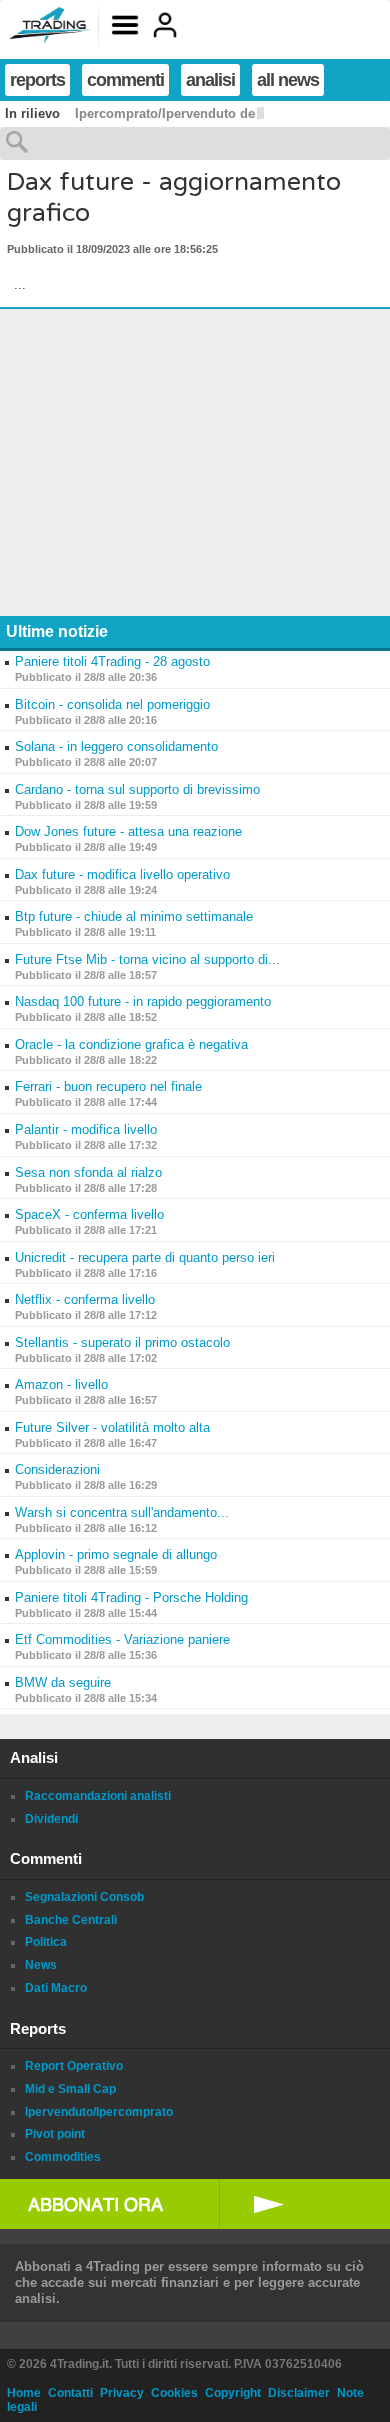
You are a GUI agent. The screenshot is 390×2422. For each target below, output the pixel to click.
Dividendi (51, 1819)
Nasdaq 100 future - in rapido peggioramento (143, 1001)
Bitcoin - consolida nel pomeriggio (112, 704)
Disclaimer (299, 2393)
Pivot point (55, 2134)
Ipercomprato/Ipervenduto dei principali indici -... (228, 113)
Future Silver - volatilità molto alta (112, 1427)
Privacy (122, 2393)
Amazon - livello (61, 1384)
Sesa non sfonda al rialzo (88, 1172)
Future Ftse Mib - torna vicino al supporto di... (147, 959)
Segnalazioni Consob (84, 1897)
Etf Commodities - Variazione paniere (122, 1639)
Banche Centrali (71, 1920)
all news (288, 80)
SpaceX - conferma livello (89, 1214)
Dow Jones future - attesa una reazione (128, 831)
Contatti (70, 2393)
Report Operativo (74, 2066)
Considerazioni (57, 1469)
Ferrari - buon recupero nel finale (108, 1086)
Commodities (63, 2157)
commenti (125, 80)
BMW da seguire (63, 1682)
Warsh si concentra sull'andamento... (122, 1512)
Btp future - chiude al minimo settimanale (134, 916)
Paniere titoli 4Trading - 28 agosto (112, 661)
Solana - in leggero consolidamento (116, 746)
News (41, 1965)
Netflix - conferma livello (85, 1299)
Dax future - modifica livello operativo (122, 874)
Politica (46, 1942)
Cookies (174, 2393)
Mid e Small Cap (70, 2089)
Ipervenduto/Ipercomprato (99, 2112)
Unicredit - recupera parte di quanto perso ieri (145, 1257)
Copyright (233, 2393)
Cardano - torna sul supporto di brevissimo (137, 789)
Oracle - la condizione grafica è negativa (131, 1044)
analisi (210, 80)
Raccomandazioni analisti (98, 1796)
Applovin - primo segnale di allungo (116, 1554)
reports (37, 80)
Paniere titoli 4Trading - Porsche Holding (131, 1597)
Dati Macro (56, 1988)
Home (24, 2393)
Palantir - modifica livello (86, 1129)
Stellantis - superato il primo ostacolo (122, 1342)
